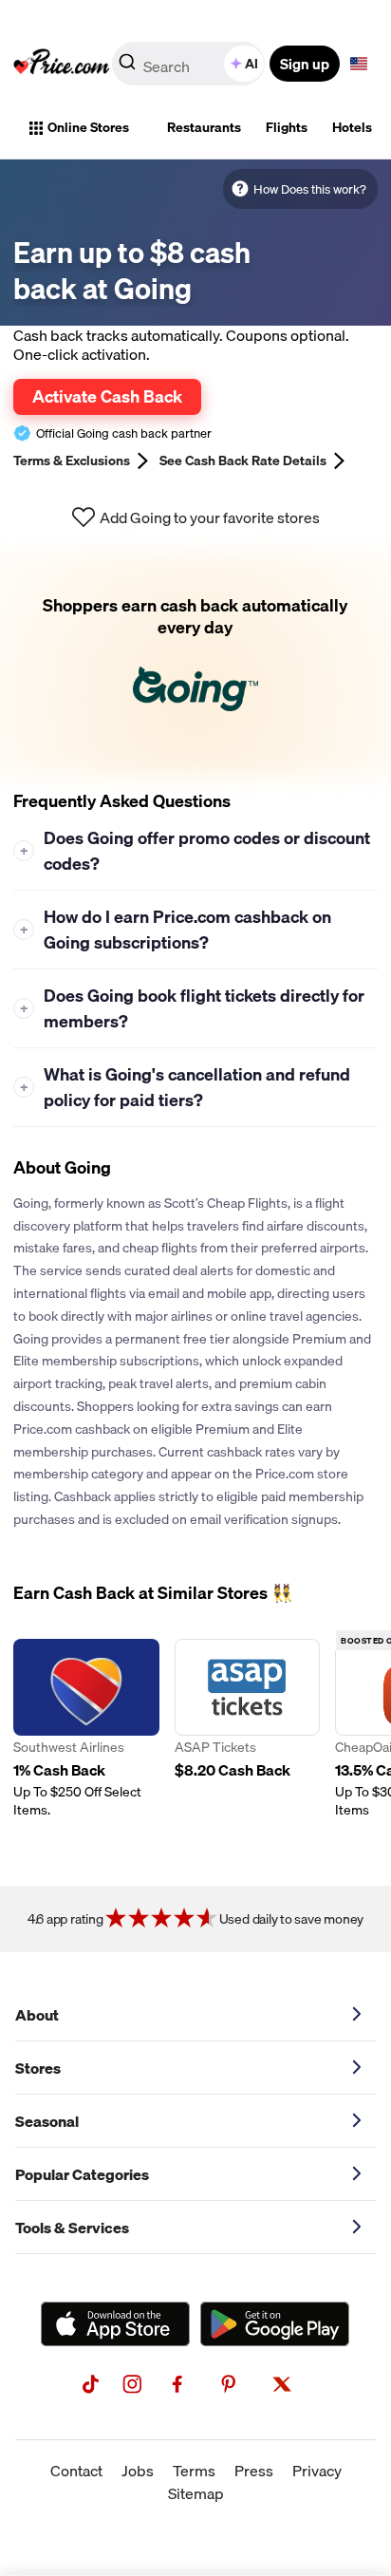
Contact (76, 2471)
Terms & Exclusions (72, 461)
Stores (38, 2068)
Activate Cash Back (107, 396)
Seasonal (47, 2121)
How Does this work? (310, 189)
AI (251, 64)
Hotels (352, 127)
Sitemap (196, 2493)
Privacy (317, 2471)
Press (254, 2471)
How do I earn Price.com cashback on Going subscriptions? (176, 930)
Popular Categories (82, 2174)
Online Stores (88, 127)
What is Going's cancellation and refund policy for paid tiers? (186, 1087)
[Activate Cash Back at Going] (195, 665)
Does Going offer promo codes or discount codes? (195, 851)
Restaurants (204, 127)
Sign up (305, 64)
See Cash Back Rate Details (243, 461)
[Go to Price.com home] (62, 64)
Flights (287, 127)
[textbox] (359, 64)
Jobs (138, 2471)
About (37, 2015)
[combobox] (190, 64)
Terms (194, 2471)
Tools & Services (72, 2228)
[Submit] (127, 67)
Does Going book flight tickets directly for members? (193, 1008)
